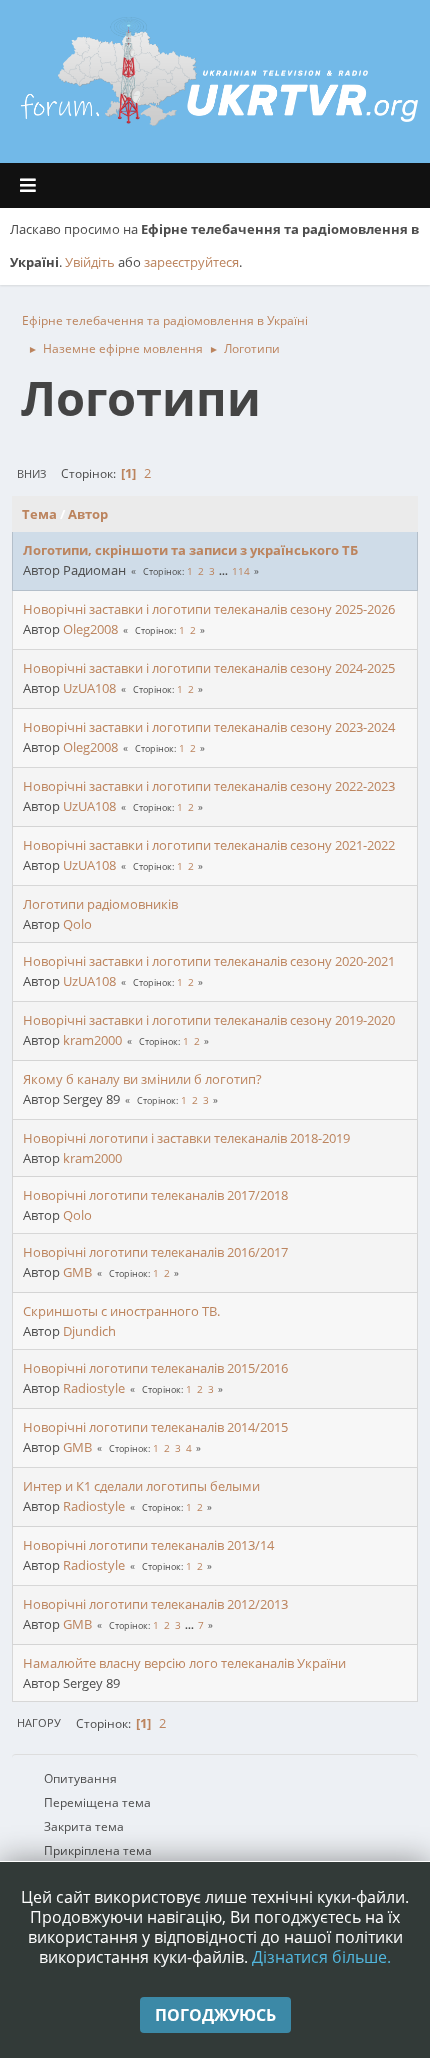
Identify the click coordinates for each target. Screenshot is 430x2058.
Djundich (89, 1331)
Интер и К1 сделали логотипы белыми (141, 1486)
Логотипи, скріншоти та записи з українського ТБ (190, 550)
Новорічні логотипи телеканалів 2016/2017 (155, 1252)
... (225, 571)
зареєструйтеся (191, 262)
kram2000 (92, 1040)
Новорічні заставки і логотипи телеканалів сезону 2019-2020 (209, 1020)
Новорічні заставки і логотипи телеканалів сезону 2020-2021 (209, 961)
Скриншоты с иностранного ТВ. (121, 1311)
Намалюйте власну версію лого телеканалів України (184, 1663)
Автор (88, 514)
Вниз (31, 473)
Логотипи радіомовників (100, 904)
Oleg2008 (90, 629)
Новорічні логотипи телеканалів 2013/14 (148, 1545)
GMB (77, 1272)
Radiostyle (94, 1388)
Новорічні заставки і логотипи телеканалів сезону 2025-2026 (209, 609)
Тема (39, 514)
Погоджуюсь (215, 2015)
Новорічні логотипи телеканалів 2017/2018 (155, 1195)
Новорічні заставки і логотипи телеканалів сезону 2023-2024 (209, 727)
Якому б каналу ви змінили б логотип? (142, 1079)
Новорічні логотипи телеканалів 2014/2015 (155, 1427)
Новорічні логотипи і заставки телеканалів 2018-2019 (186, 1138)
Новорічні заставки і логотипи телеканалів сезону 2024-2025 (209, 668)
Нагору (39, 1722)
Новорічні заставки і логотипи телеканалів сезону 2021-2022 (209, 845)
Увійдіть (90, 262)
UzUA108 (89, 688)
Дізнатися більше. (321, 1957)
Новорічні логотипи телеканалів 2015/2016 (155, 1368)
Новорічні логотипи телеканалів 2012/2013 (155, 1604)
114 (241, 571)
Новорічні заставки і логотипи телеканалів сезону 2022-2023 (209, 786)
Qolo (77, 924)
